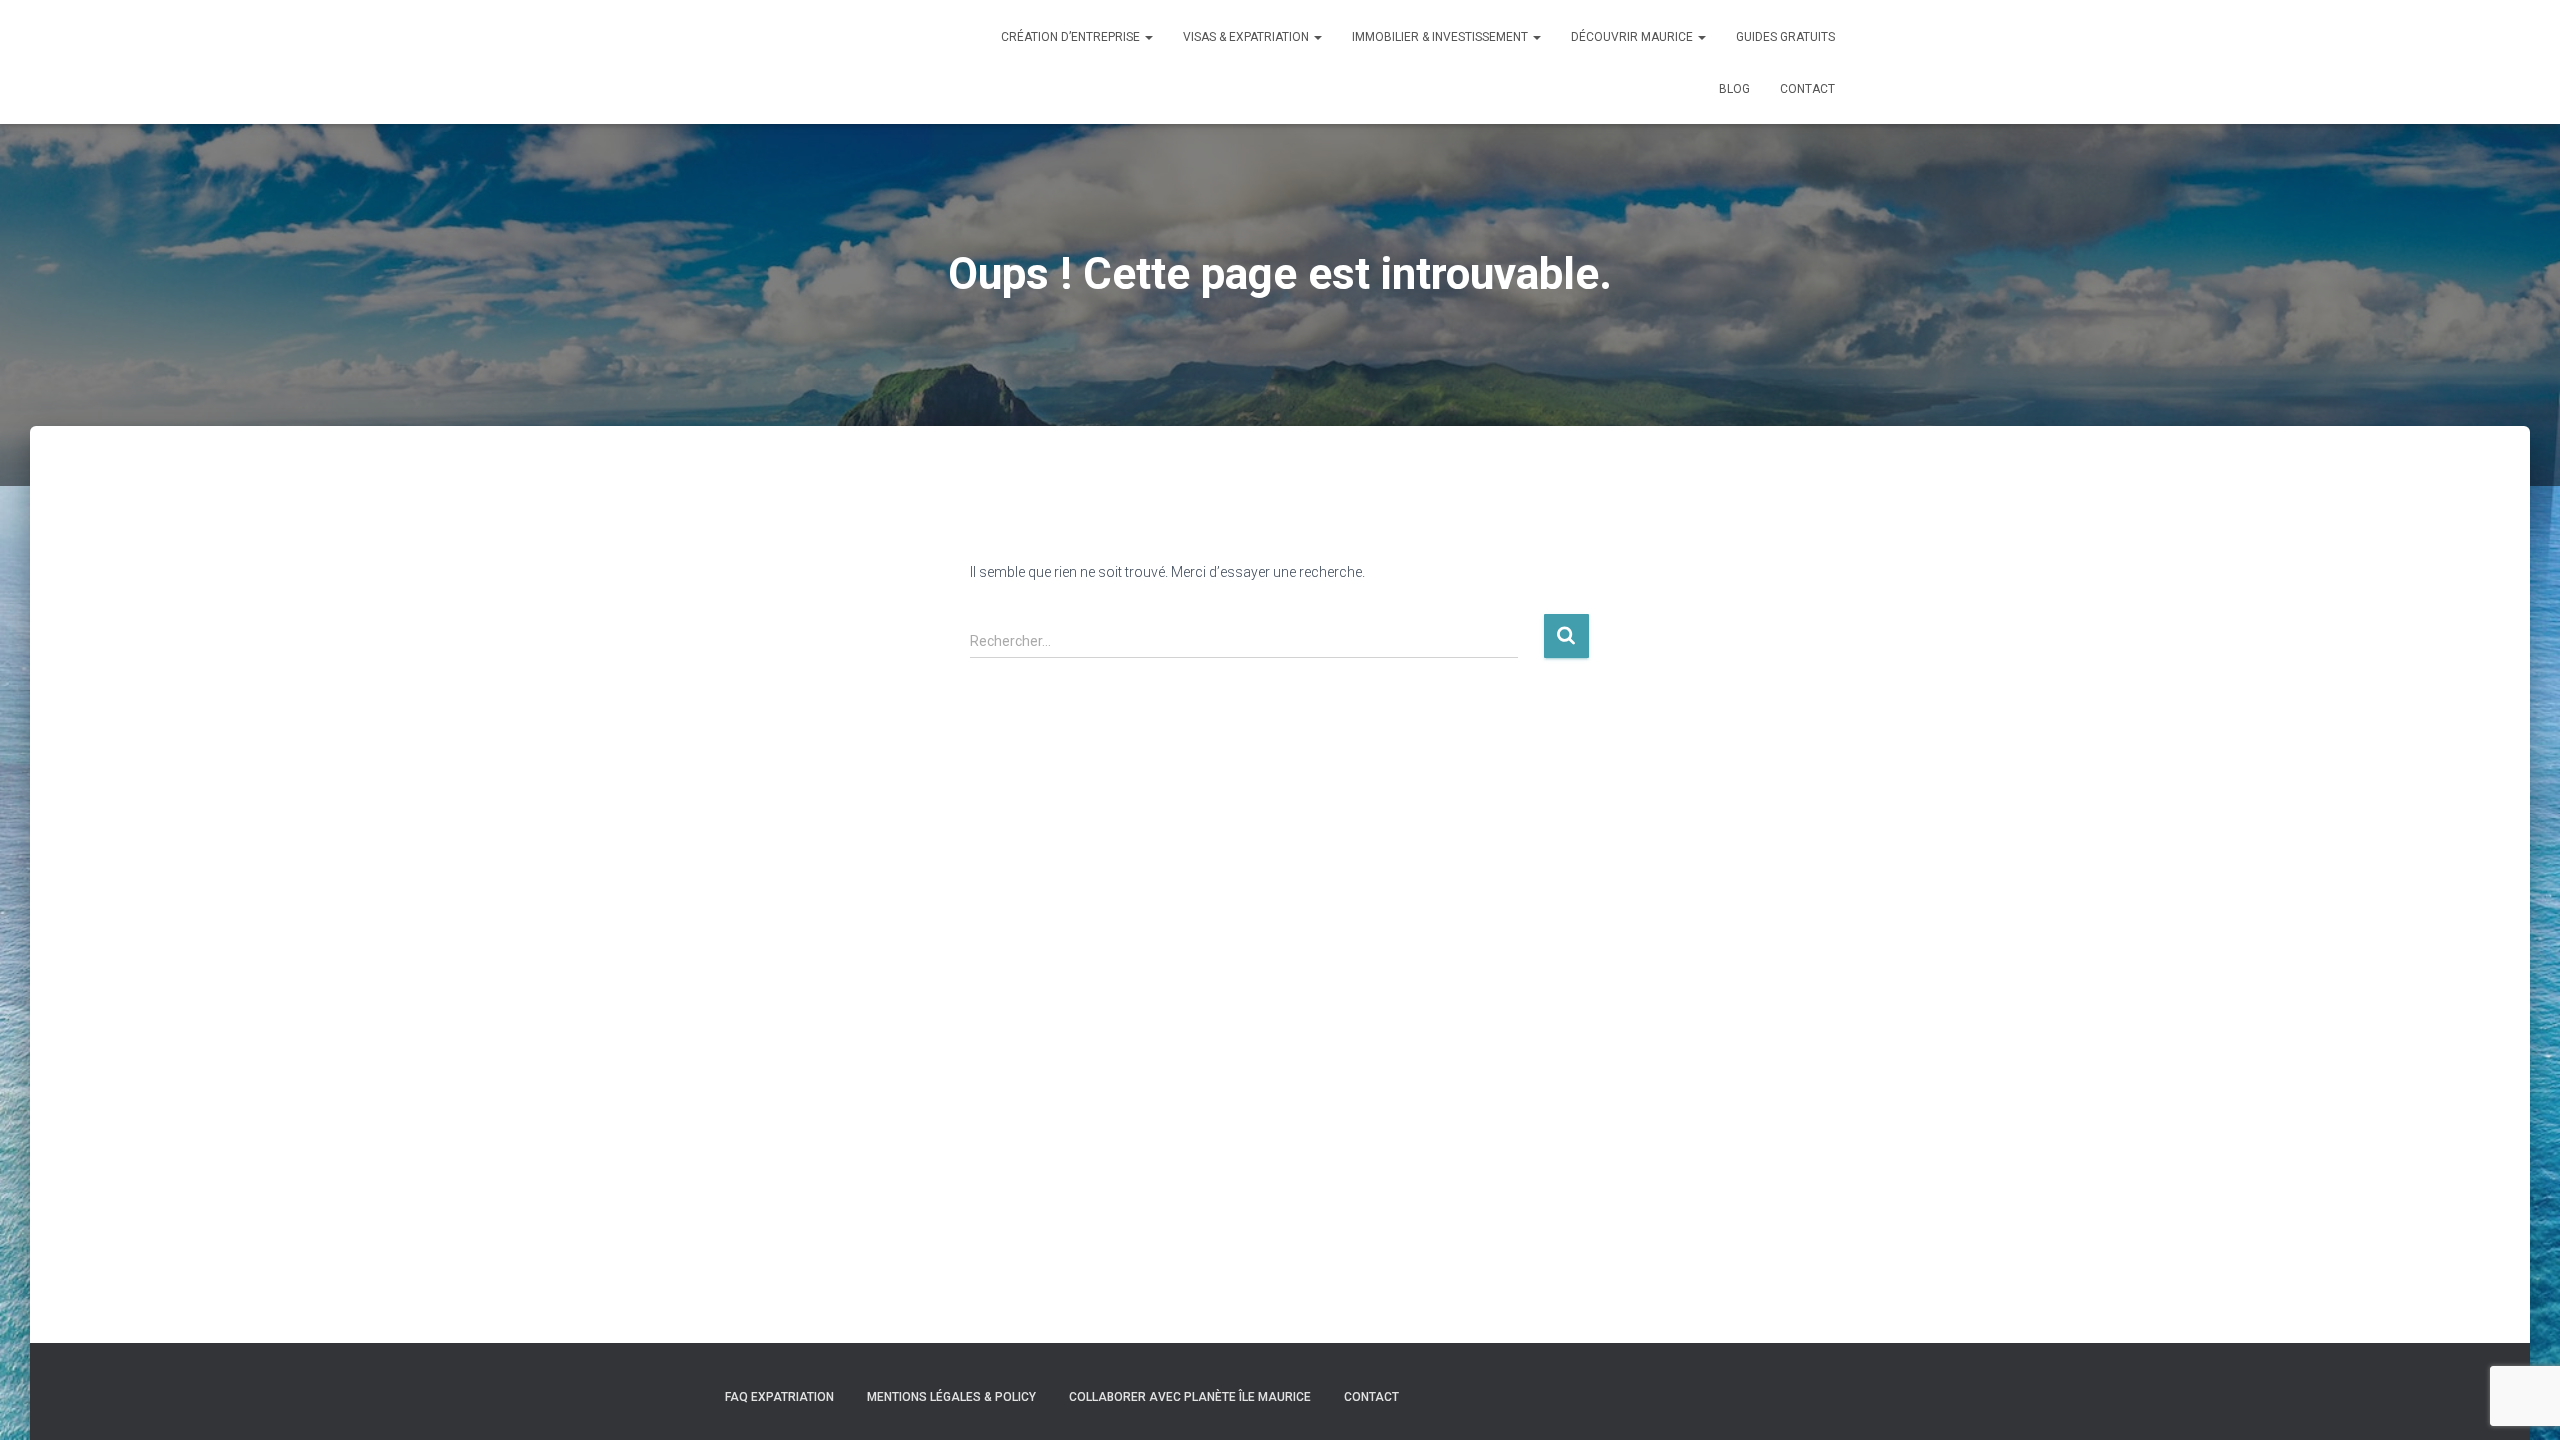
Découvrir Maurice (1633, 37)
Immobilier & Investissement (1441, 37)
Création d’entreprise (1072, 37)
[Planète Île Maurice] (735, 62)
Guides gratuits (1785, 37)
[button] (1148, 37)
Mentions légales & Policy (951, 1397)
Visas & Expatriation (1247, 37)
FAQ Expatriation (779, 1397)
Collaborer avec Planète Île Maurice (1190, 1397)
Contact (1807, 89)
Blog (1734, 89)
